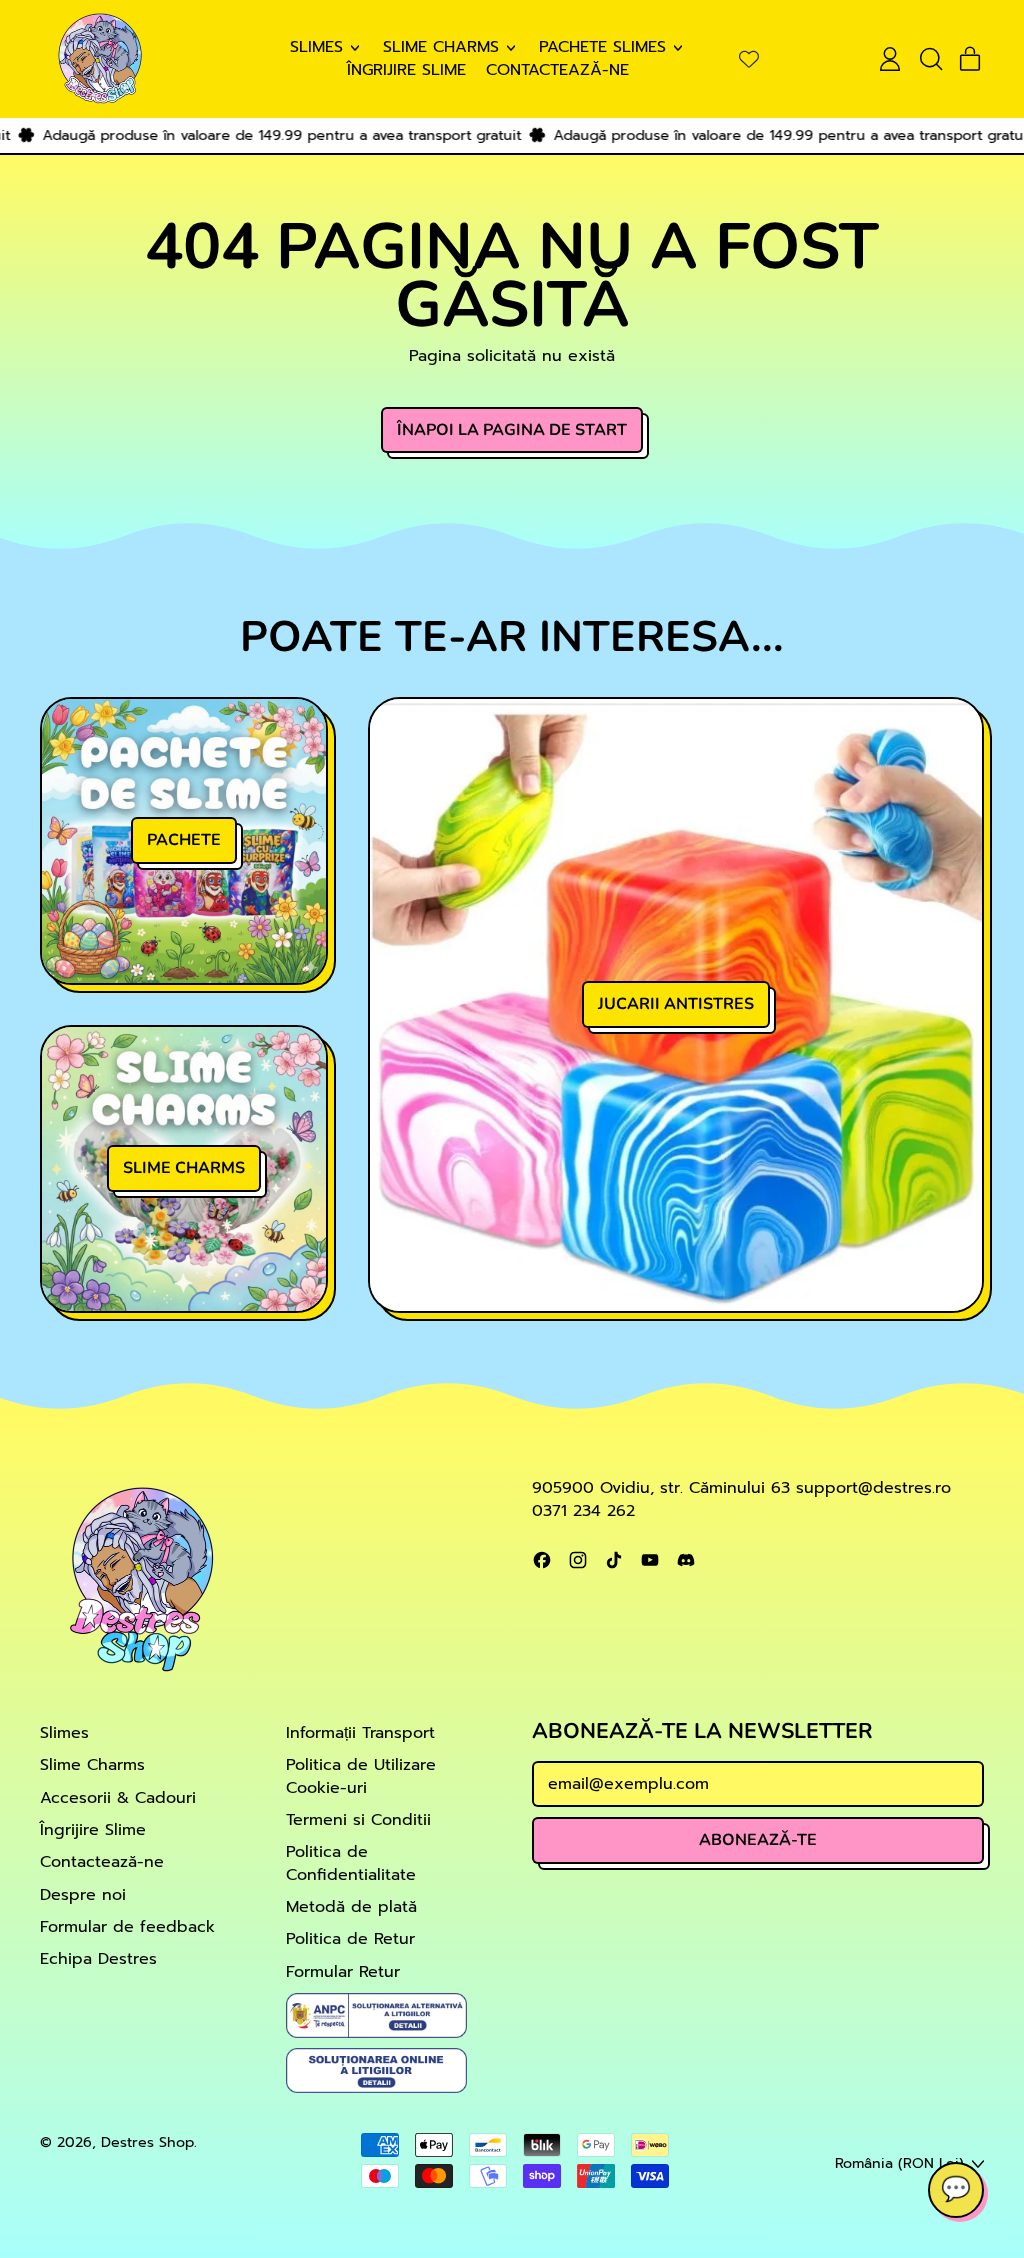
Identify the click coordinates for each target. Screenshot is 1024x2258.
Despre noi (83, 1895)
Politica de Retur (350, 1939)
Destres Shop (147, 2142)
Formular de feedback (127, 1927)
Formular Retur (343, 1972)
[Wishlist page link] (749, 59)
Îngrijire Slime (406, 70)
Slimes (64, 1733)
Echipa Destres (98, 1959)
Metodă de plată (351, 1907)
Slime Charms (92, 1765)
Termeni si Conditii (358, 1820)
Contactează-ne (557, 70)
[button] (930, 59)
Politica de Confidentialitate (351, 1863)
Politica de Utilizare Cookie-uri (361, 1776)
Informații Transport (360, 1733)
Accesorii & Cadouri (118, 1798)
